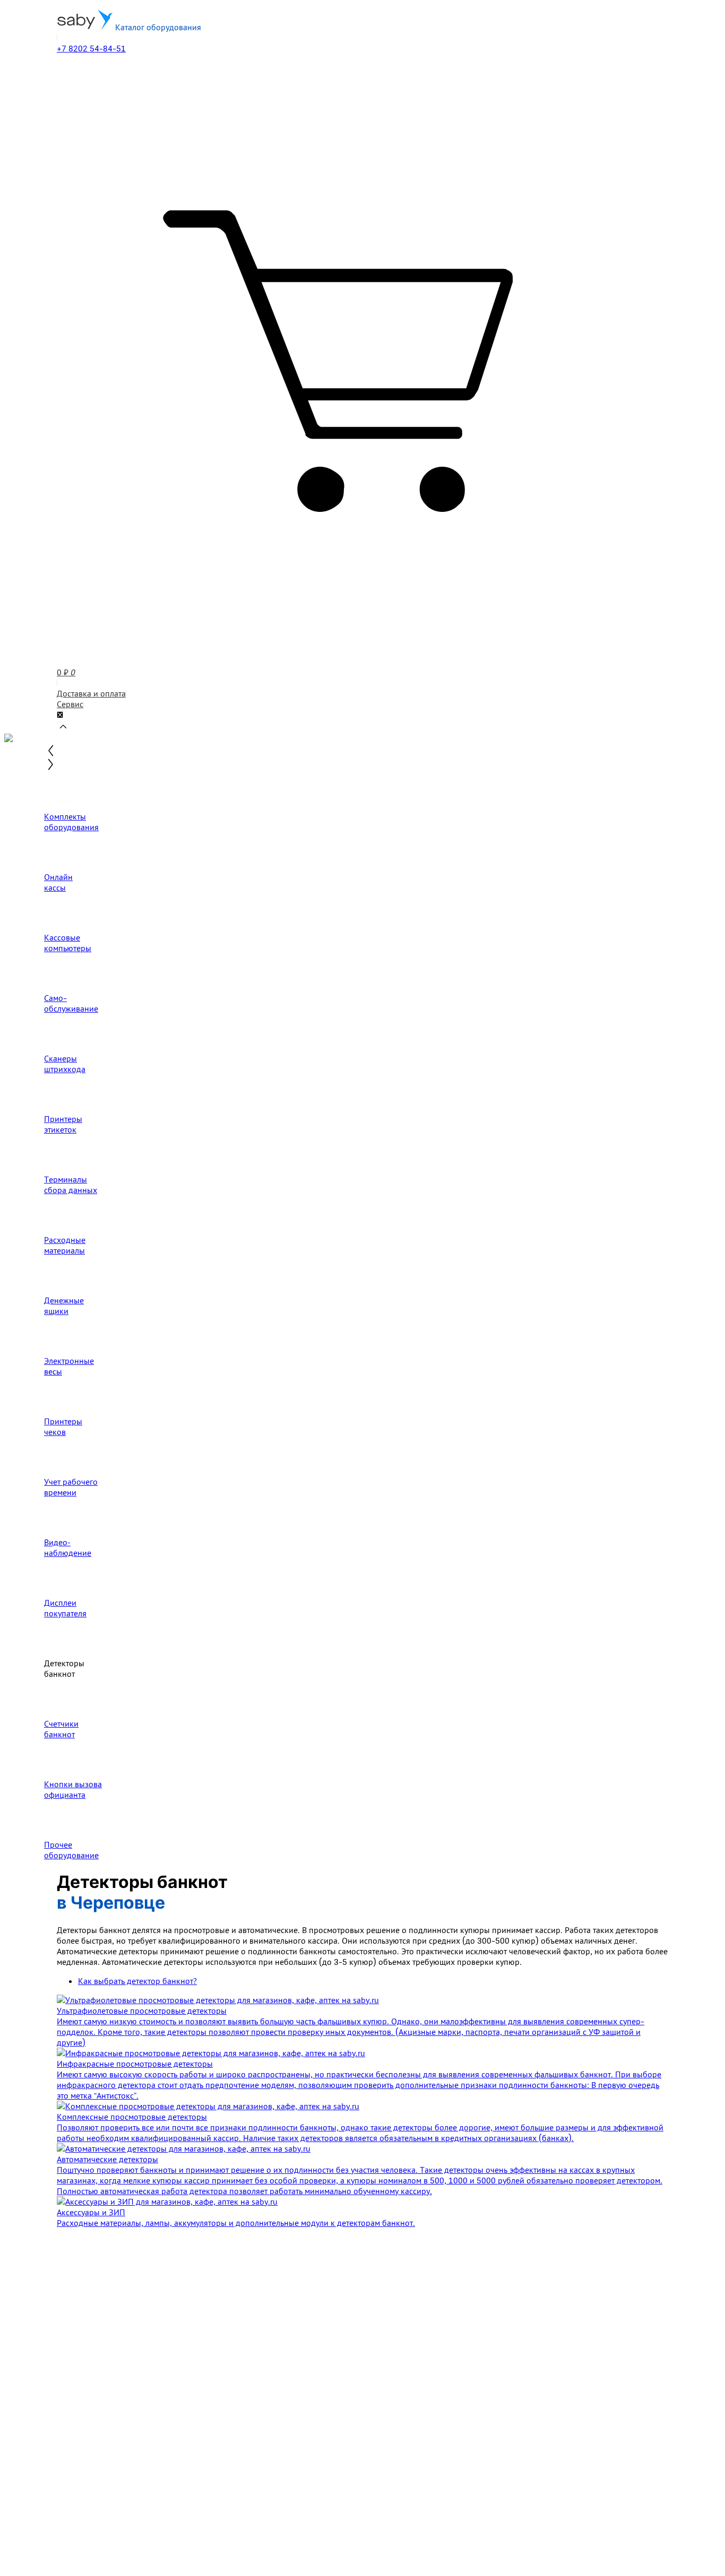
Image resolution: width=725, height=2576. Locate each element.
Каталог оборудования (157, 27)
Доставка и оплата (91, 693)
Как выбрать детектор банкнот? (137, 1981)
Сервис (70, 704)
